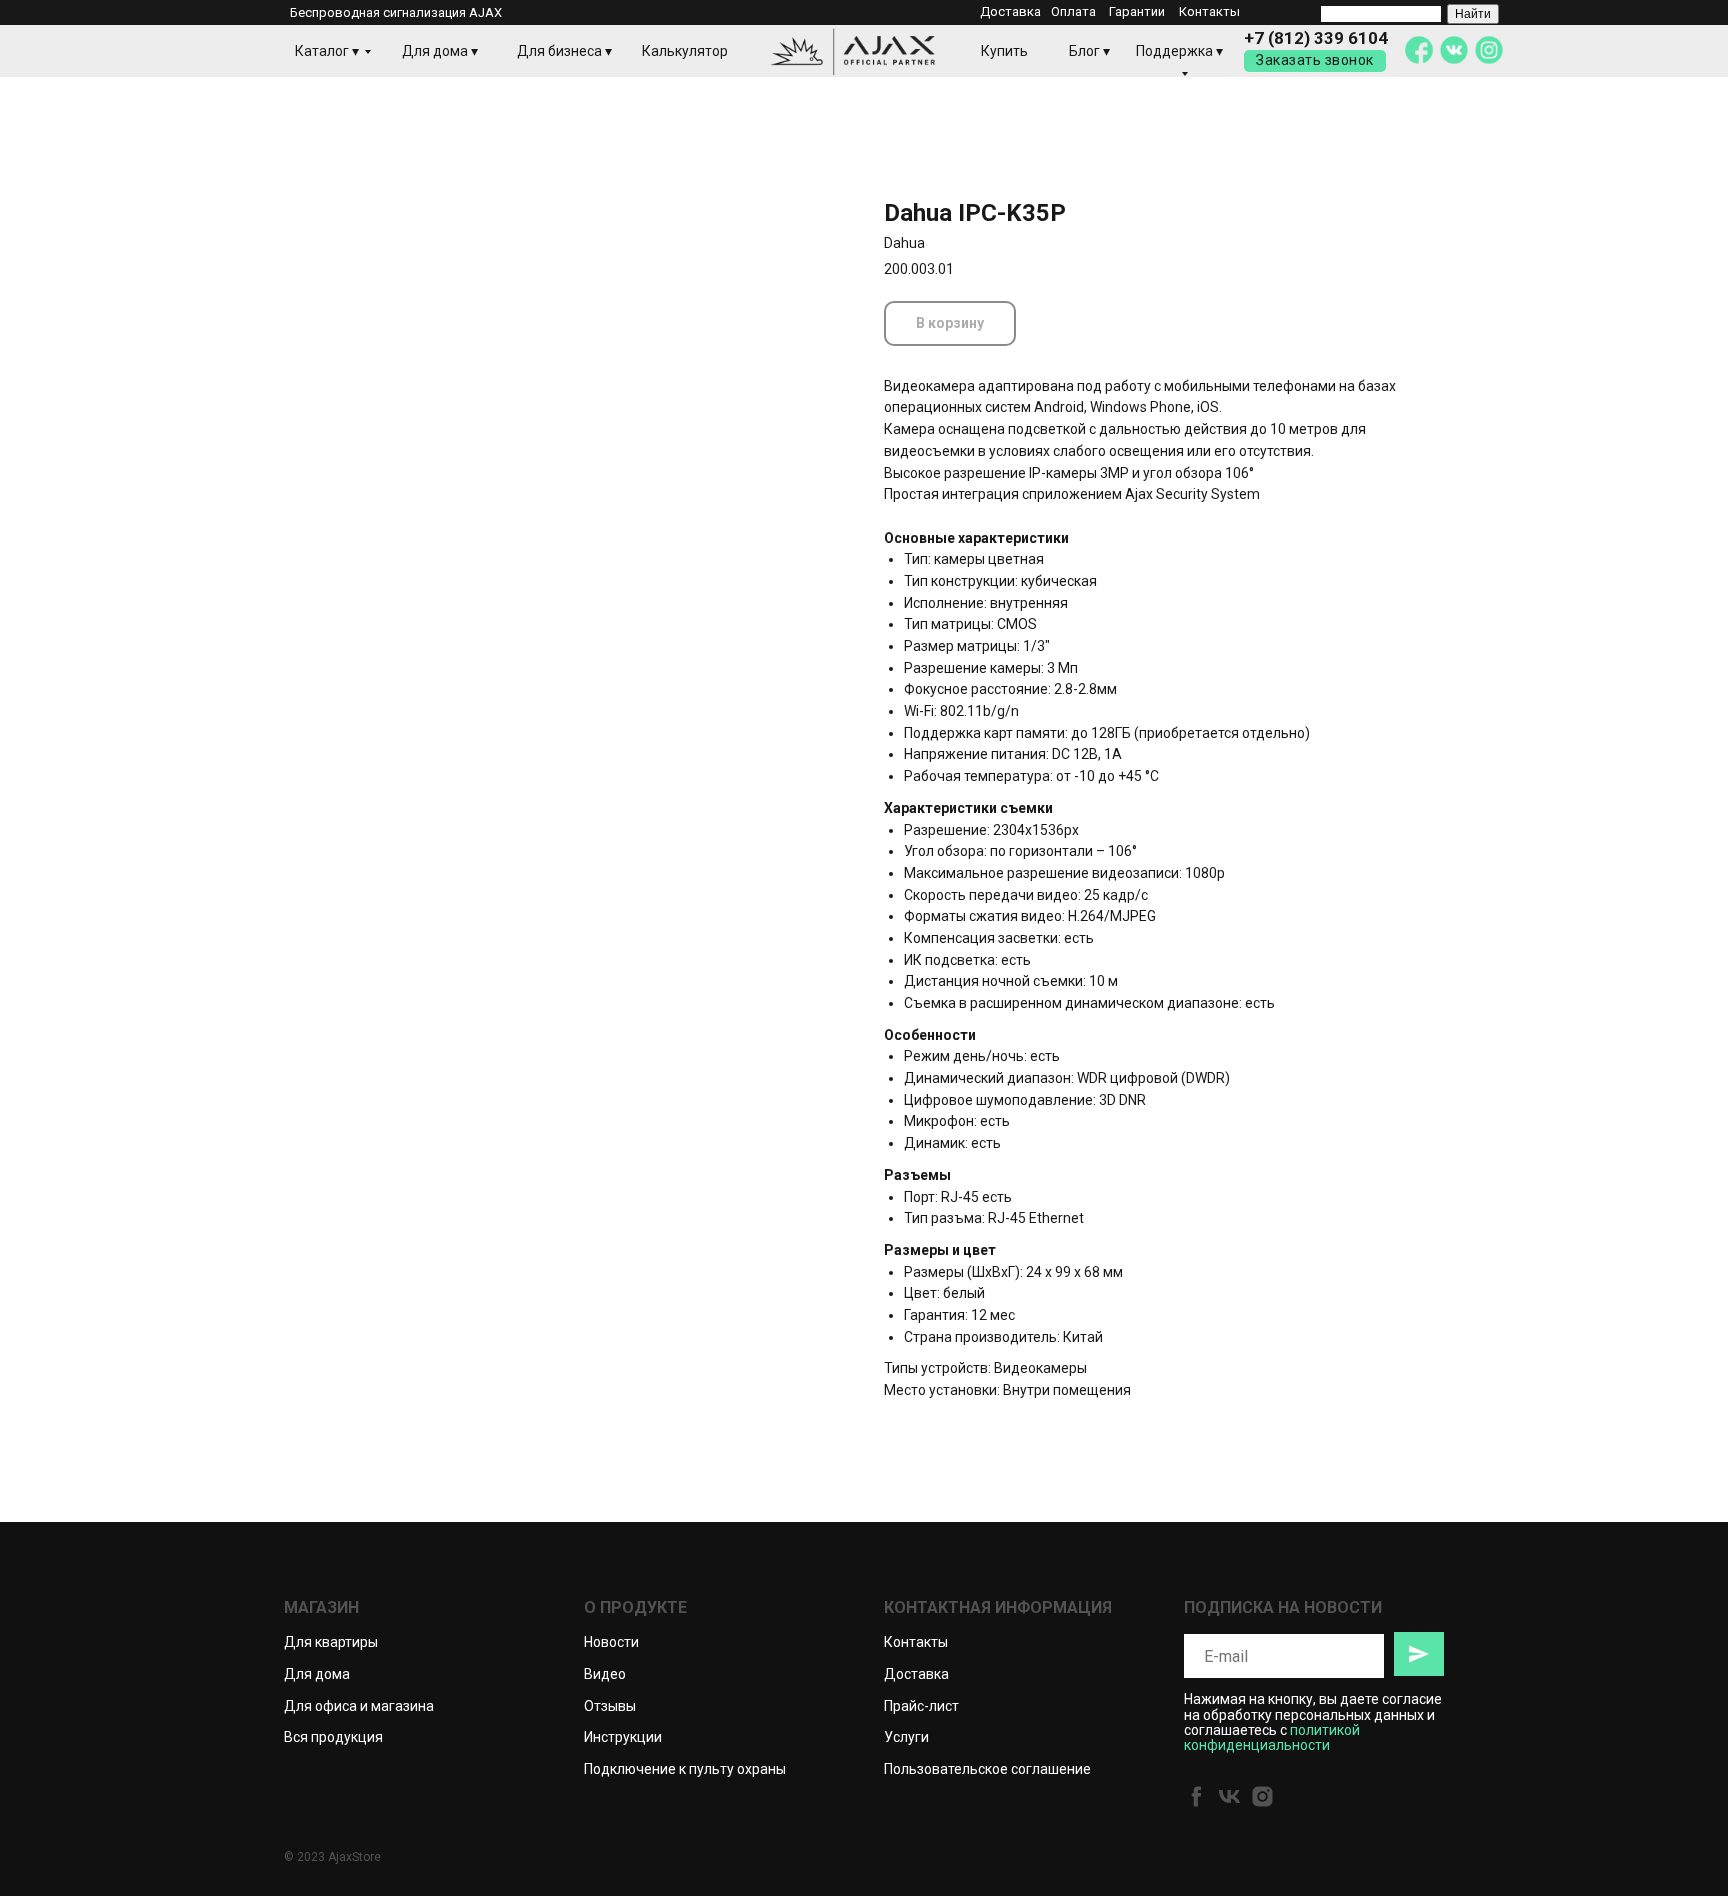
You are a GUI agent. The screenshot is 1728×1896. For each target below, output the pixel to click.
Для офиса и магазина (359, 1706)
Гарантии (1137, 11)
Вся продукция (333, 1737)
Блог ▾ (1089, 51)
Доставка (1010, 11)
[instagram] (1262, 1796)
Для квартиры (331, 1642)
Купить (1004, 51)
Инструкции (623, 1737)
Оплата (1073, 11)
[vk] (1229, 1796)
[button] (1315, 61)
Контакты (1209, 11)
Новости (611, 1642)
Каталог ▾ (327, 51)
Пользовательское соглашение (987, 1769)
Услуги (906, 1737)
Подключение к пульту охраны (685, 1769)
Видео (605, 1674)
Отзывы (610, 1706)
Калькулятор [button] (685, 51)
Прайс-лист (921, 1706)
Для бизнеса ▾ (564, 51)
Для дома (317, 1674)
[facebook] (1196, 1796)
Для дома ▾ (440, 51)
